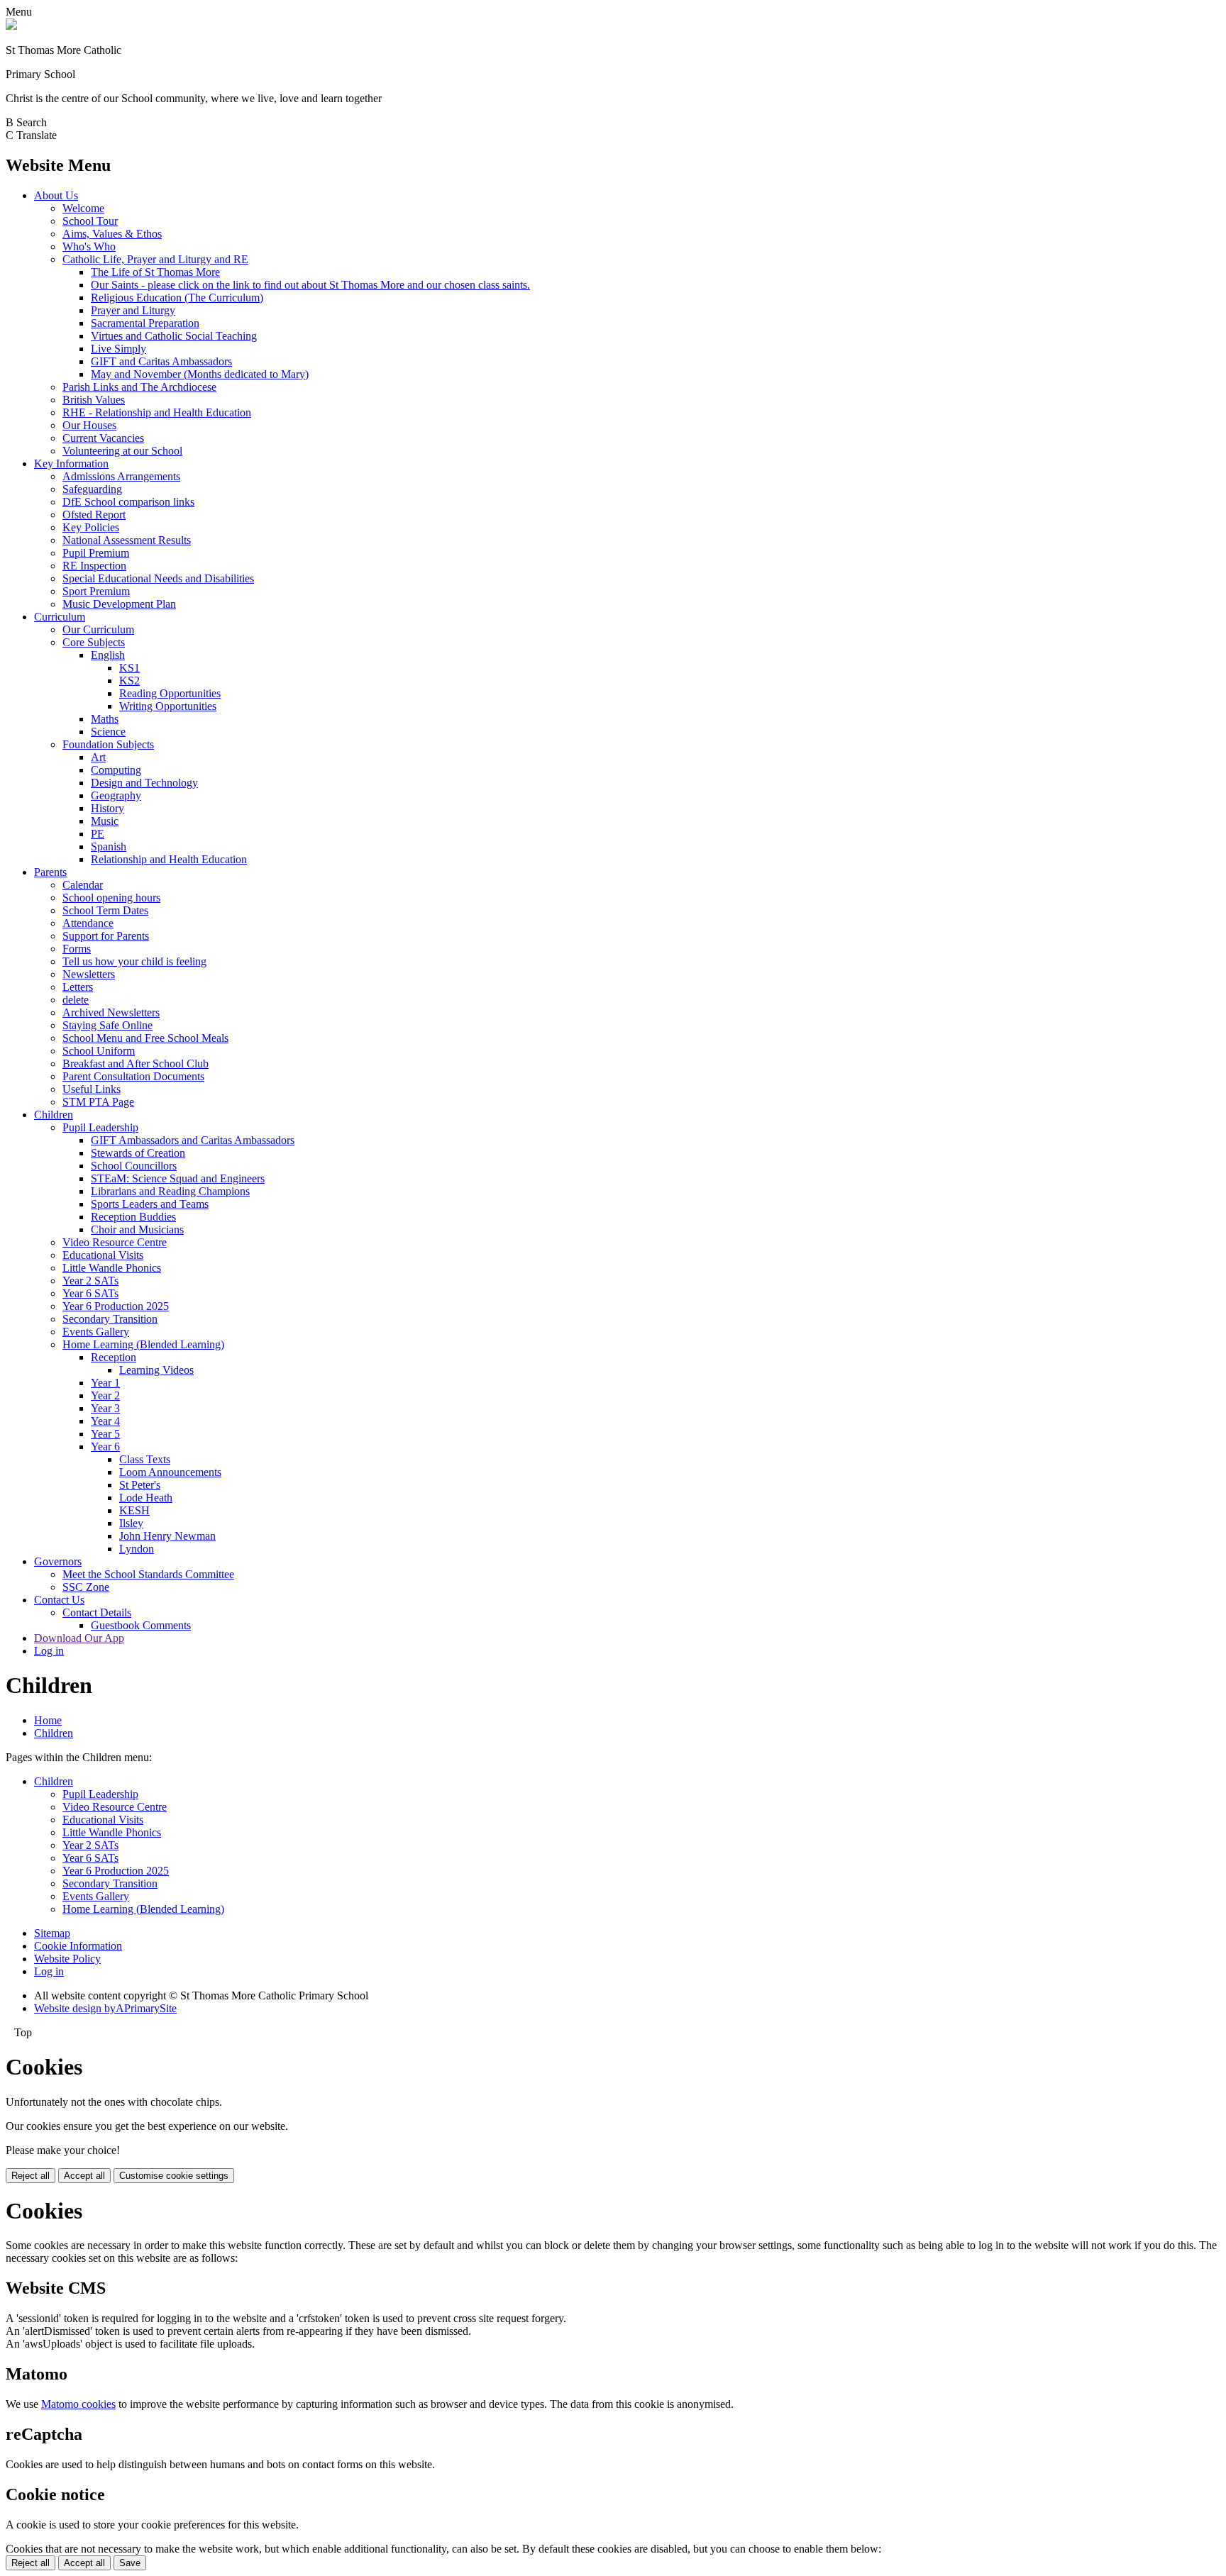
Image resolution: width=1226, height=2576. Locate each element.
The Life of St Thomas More (155, 272)
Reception (114, 1357)
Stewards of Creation (138, 1153)
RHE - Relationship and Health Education (157, 412)
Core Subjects (94, 642)
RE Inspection (94, 566)
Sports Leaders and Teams (150, 1204)
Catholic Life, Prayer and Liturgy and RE (155, 259)
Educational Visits (103, 1255)
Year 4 (105, 1421)
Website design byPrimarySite (105, 2008)
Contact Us (59, 1600)
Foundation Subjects (108, 744)
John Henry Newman (167, 1536)
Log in (49, 1651)
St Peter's (140, 1485)
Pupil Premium (96, 553)
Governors (58, 1561)
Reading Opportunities (170, 693)
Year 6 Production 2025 (116, 1306)
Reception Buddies (133, 1217)
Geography (116, 795)
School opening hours (111, 898)
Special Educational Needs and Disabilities (158, 578)
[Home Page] (11, 26)
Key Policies (91, 527)
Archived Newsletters (111, 1012)
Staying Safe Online (107, 1025)
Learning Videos (156, 1370)
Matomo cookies (78, 2404)
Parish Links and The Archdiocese (139, 387)
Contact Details (97, 1612)
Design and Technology (144, 783)
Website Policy (67, 1959)
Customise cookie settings (174, 2176)
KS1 (129, 668)
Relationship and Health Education (169, 859)
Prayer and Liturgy (133, 310)
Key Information (71, 463)
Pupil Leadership (100, 1127)
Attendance (88, 923)
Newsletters (89, 974)
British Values (94, 400)
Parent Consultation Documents (133, 1076)
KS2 (129, 681)
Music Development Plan (119, 604)
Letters (78, 987)
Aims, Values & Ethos (112, 234)
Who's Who (89, 246)
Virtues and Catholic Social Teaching (174, 336)
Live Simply (118, 349)
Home (48, 1720)
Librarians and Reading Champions (170, 1191)
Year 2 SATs (90, 1281)
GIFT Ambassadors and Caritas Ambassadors (193, 1140)
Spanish (109, 846)
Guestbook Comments (141, 1625)
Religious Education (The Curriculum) (177, 298)
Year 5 (105, 1434)
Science (108, 732)
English (108, 655)
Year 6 (105, 1447)
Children (54, 1115)
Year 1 (105, 1383)
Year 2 (105, 1395)
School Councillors (134, 1166)
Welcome (83, 208)
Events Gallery (96, 1332)
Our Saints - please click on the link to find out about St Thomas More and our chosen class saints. (310, 285)
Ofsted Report (94, 515)
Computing (116, 770)
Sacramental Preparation (145, 323)
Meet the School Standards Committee (148, 1574)
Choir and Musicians (137, 1229)
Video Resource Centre (115, 1242)
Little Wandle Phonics (112, 1268)
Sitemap (52, 1933)
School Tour (90, 221)
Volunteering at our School (122, 451)
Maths (105, 719)
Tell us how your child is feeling (134, 961)
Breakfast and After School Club (136, 1064)
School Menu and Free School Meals (145, 1038)
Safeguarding (92, 489)
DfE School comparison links (128, 502)
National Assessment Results (127, 540)
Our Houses (89, 425)
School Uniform (99, 1051)
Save (130, 2563)
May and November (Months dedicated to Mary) (200, 374)
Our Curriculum (98, 629)
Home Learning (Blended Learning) (143, 1344)
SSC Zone (86, 1587)
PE (98, 834)
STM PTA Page (98, 1102)
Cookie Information (78, 1946)
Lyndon (137, 1549)
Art (98, 757)
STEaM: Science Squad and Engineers (178, 1178)
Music (105, 821)
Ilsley (131, 1523)
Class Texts (145, 1459)
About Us (56, 195)
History (107, 808)
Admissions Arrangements (121, 476)
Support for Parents (106, 936)
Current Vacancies (103, 438)
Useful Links (92, 1089)
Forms (77, 949)
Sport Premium (96, 591)
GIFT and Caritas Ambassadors (161, 361)
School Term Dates (105, 910)
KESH (134, 1510)
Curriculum (60, 617)
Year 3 (105, 1408)
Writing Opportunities (168, 706)
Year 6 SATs (90, 1293)
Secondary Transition (110, 1319)
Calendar (83, 885)
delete (76, 1000)
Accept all (84, 2176)
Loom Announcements (170, 1472)
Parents (50, 872)
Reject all (31, 2176)
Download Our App (79, 1638)
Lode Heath (146, 1498)
